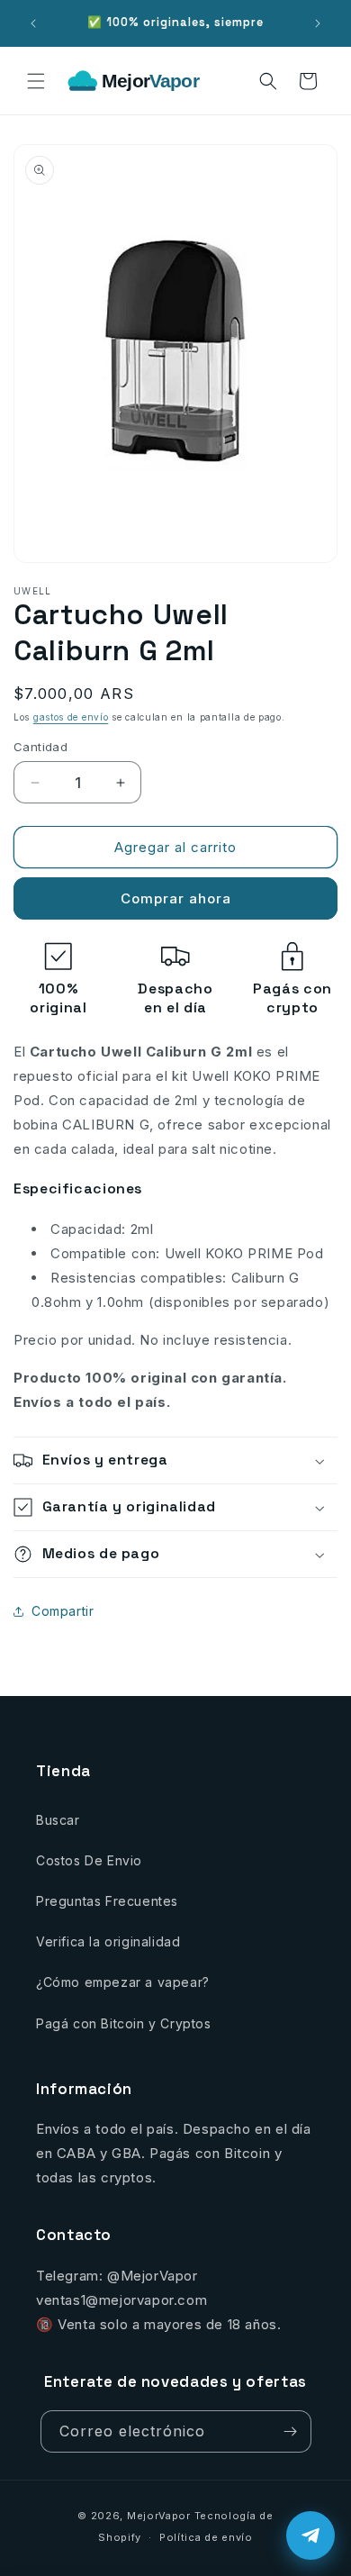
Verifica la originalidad (108, 1941)
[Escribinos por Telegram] (310, 2535)
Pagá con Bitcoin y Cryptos (124, 2023)
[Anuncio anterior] (33, 23)
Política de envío (206, 2537)
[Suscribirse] (291, 2431)
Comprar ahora (176, 898)
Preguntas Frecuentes (107, 1901)
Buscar (58, 1820)
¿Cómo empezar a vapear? (123, 1982)
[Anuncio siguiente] (318, 23)
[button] (36, 81)
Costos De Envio (89, 1860)
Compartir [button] (63, 1611)
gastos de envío (71, 717)
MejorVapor (159, 2516)
